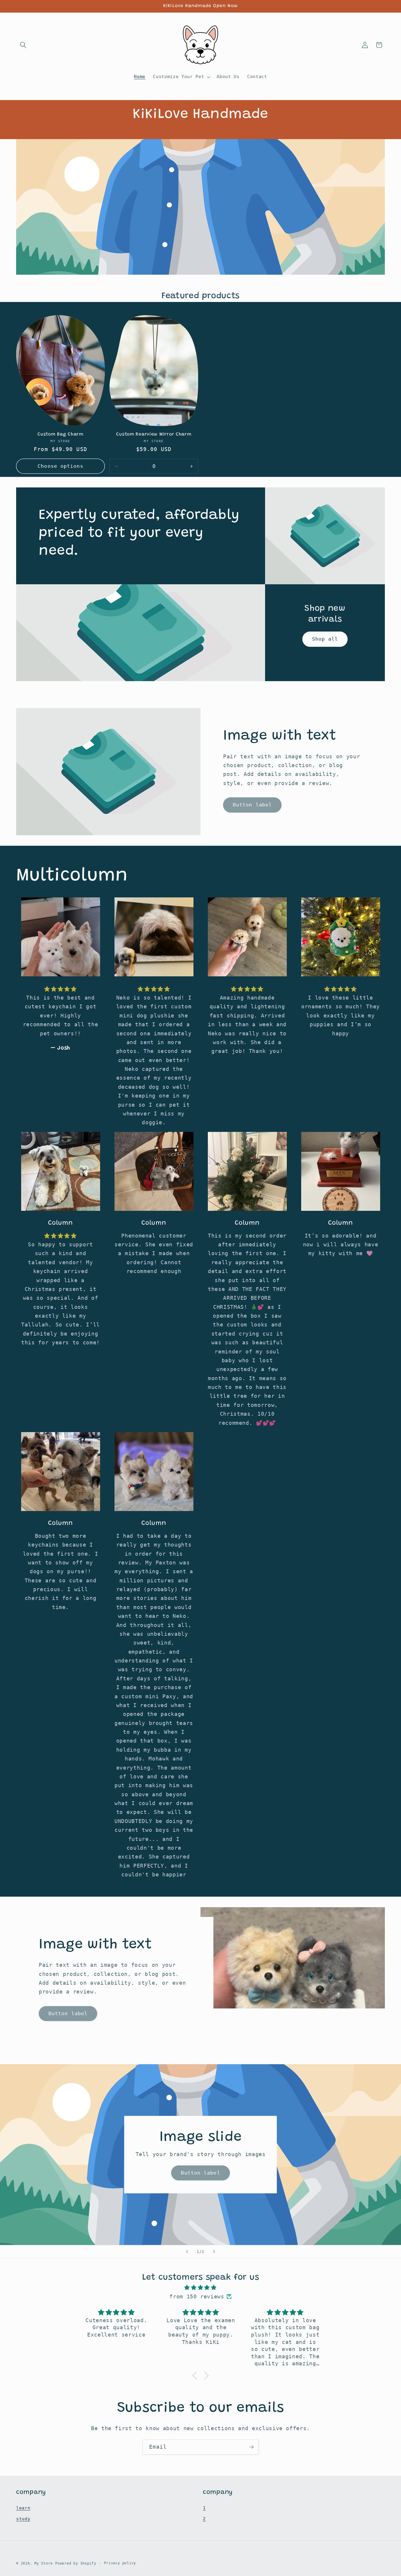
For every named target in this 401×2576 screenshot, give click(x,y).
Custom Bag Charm (60, 434)
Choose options (60, 466)
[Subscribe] (251, 2447)
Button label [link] (252, 805)
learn (23, 2508)
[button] (23, 45)
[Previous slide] (187, 2252)
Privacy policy (120, 2563)
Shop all (325, 639)
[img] (201, 2288)
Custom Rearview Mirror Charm (154, 434)
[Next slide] (214, 2252)
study (23, 2519)
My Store (43, 2563)
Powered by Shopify (76, 2563)
